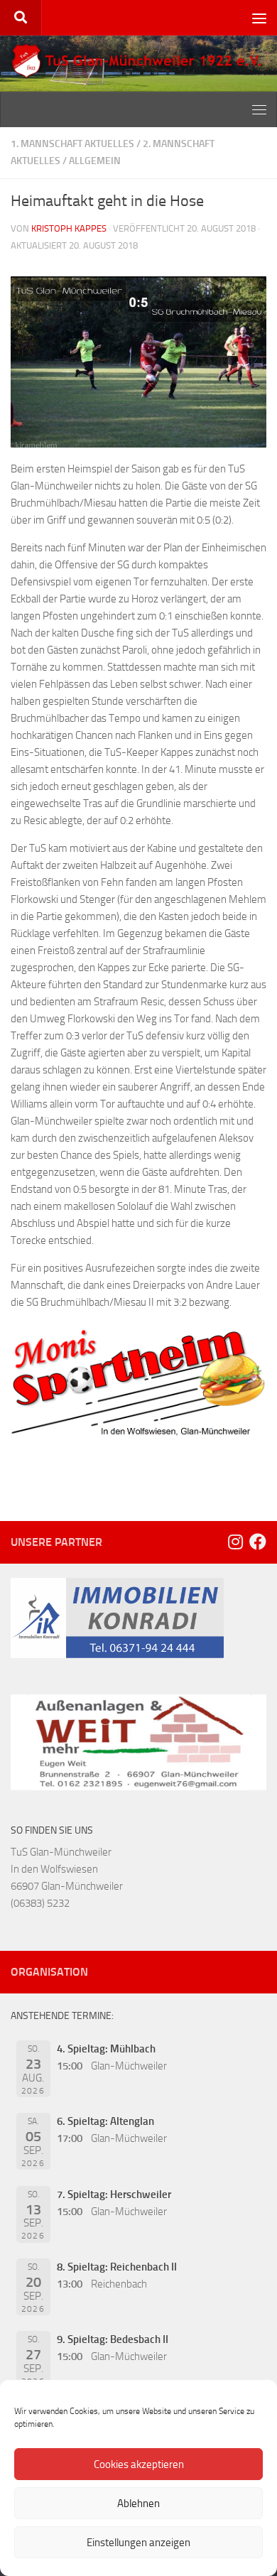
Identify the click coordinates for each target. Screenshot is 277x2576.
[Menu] (259, 18)
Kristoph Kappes (69, 228)
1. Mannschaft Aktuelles (72, 144)
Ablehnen (138, 2504)
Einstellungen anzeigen (138, 2543)
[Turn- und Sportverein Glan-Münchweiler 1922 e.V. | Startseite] (138, 61)
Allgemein (95, 161)
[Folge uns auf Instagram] (235, 1542)
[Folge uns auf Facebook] (258, 1542)
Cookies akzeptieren (139, 2464)
